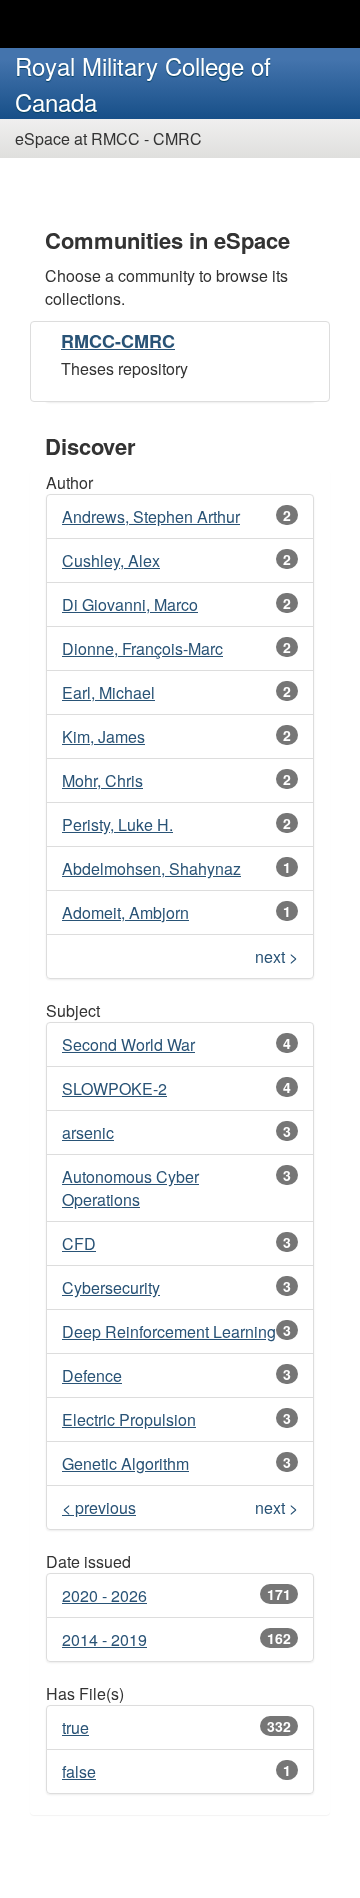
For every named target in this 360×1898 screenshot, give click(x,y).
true (75, 1727)
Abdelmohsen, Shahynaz (151, 868)
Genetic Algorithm (125, 1463)
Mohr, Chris (102, 780)
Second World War (128, 1044)
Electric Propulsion (129, 1419)
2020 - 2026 (104, 1595)
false (79, 1771)
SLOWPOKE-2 (114, 1088)
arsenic (88, 1132)
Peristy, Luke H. (117, 824)
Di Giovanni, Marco (130, 604)
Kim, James (103, 736)
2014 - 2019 (104, 1639)
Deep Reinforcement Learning (169, 1331)
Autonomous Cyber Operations (130, 1188)
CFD (79, 1243)
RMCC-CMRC (118, 341)
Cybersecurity (111, 1287)
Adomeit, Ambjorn (125, 912)
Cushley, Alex (111, 560)
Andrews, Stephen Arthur (151, 516)
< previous (99, 1507)
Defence (92, 1375)
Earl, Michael (108, 692)
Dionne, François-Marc (142, 648)
